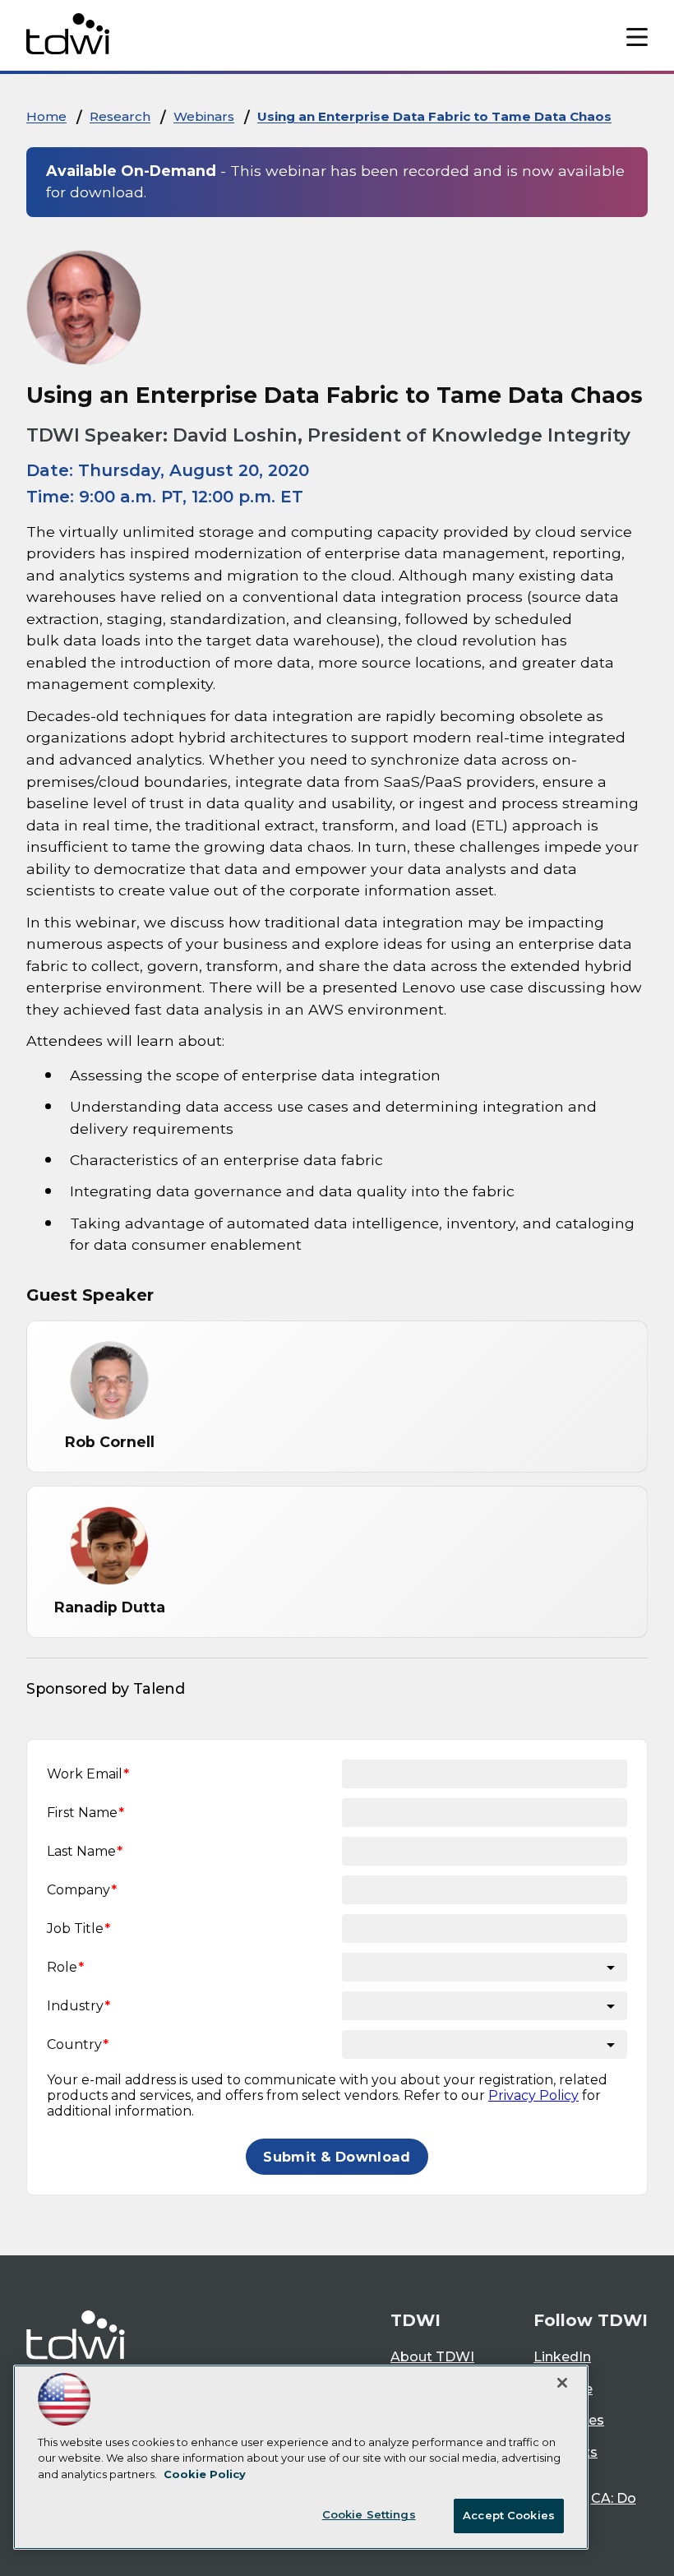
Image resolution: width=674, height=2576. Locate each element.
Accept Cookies (509, 2515)
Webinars (204, 116)
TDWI (415, 2320)
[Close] (562, 2383)
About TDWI (432, 2357)
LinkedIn (562, 2357)
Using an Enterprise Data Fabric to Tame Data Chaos (434, 116)
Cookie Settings (369, 2514)
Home (46, 116)
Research (120, 116)
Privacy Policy (533, 2095)
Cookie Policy (205, 2474)
